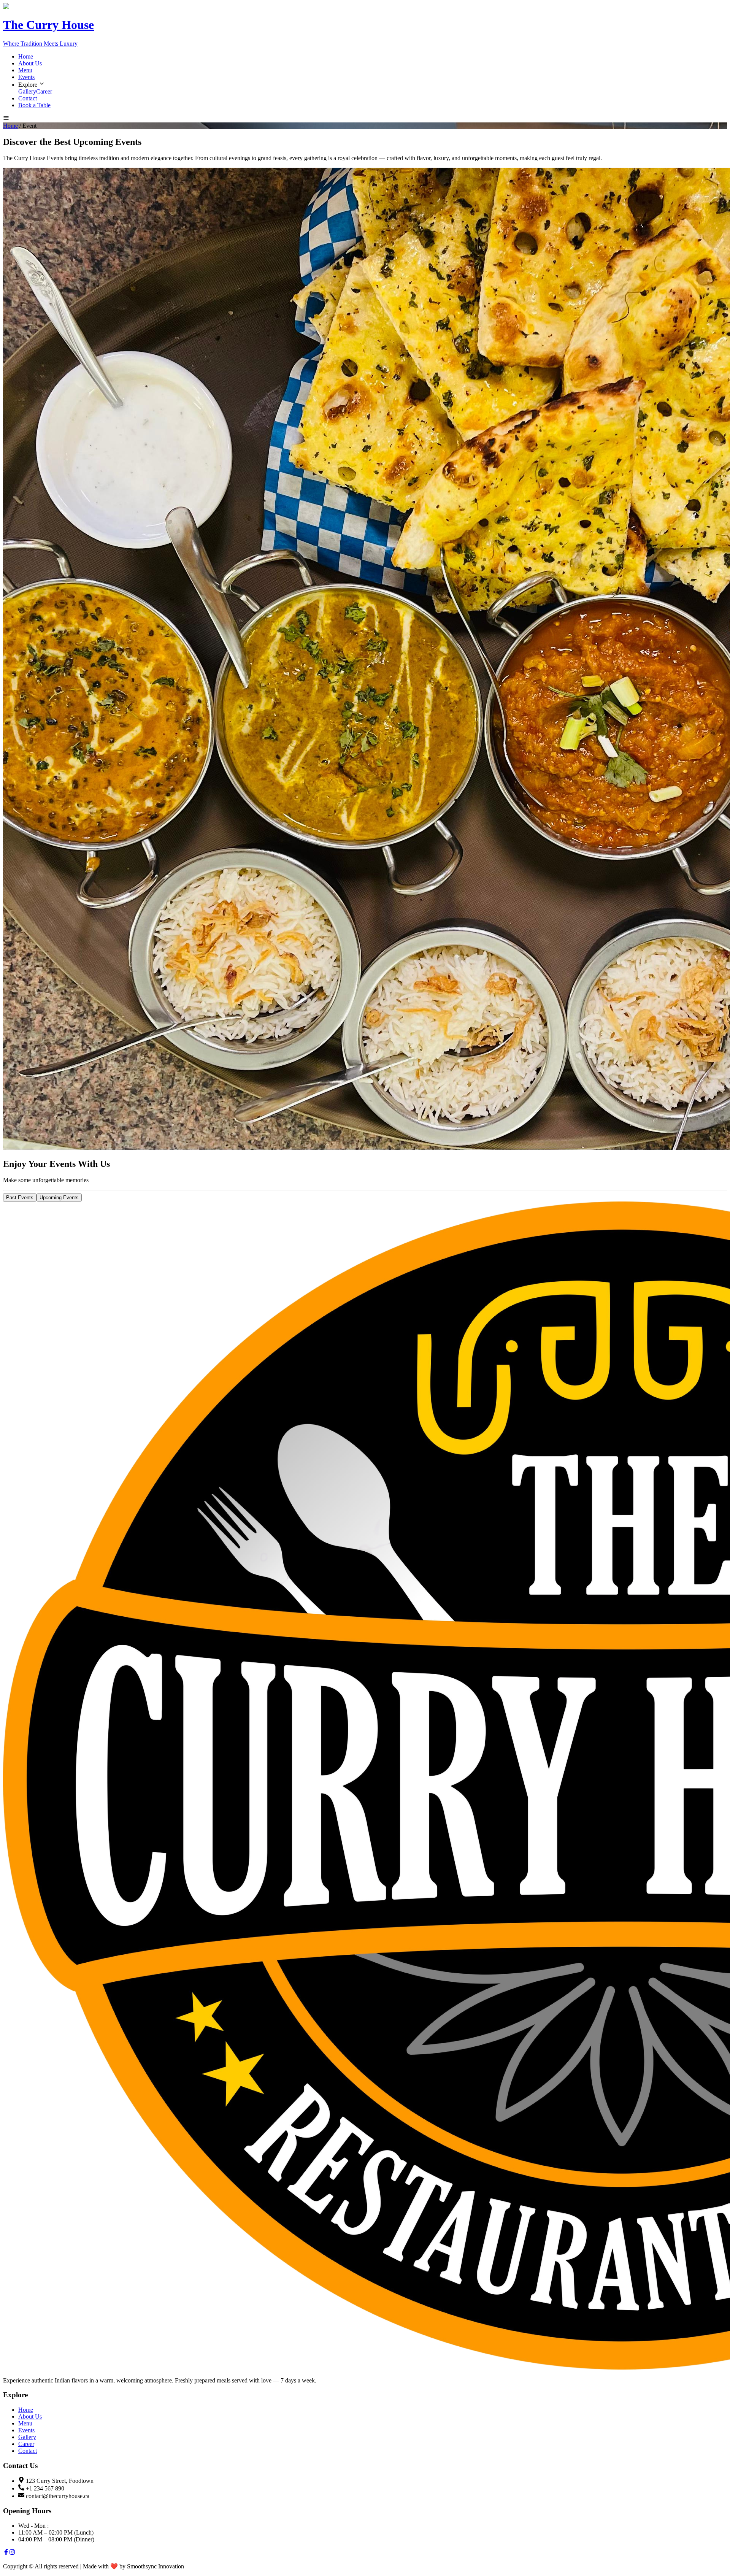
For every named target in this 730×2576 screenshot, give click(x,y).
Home (26, 56)
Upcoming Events (59, 1198)
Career (44, 91)
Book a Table (34, 105)
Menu (25, 70)
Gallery (27, 91)
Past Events (20, 1198)
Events (26, 77)
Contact (28, 98)
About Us (30, 63)
